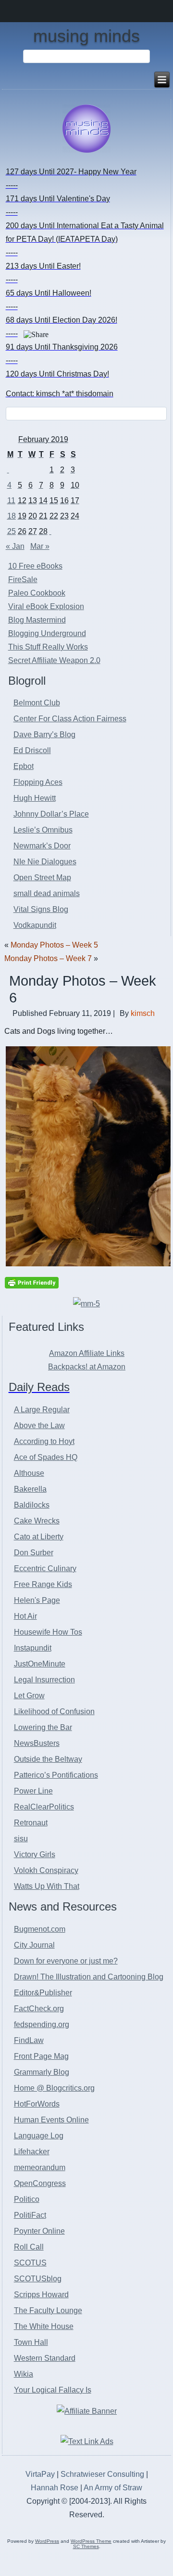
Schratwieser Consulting (102, 2474)
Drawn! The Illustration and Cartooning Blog (89, 1977)
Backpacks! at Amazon (87, 1367)
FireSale (23, 579)
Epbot (24, 766)
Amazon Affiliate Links (87, 1353)
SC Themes (86, 2546)
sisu (21, 1839)
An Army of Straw (113, 2488)
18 (12, 516)
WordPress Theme (91, 2541)
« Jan (15, 546)
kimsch (143, 1013)
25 (12, 531)
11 (11, 501)
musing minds (86, 36)
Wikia (24, 2374)
